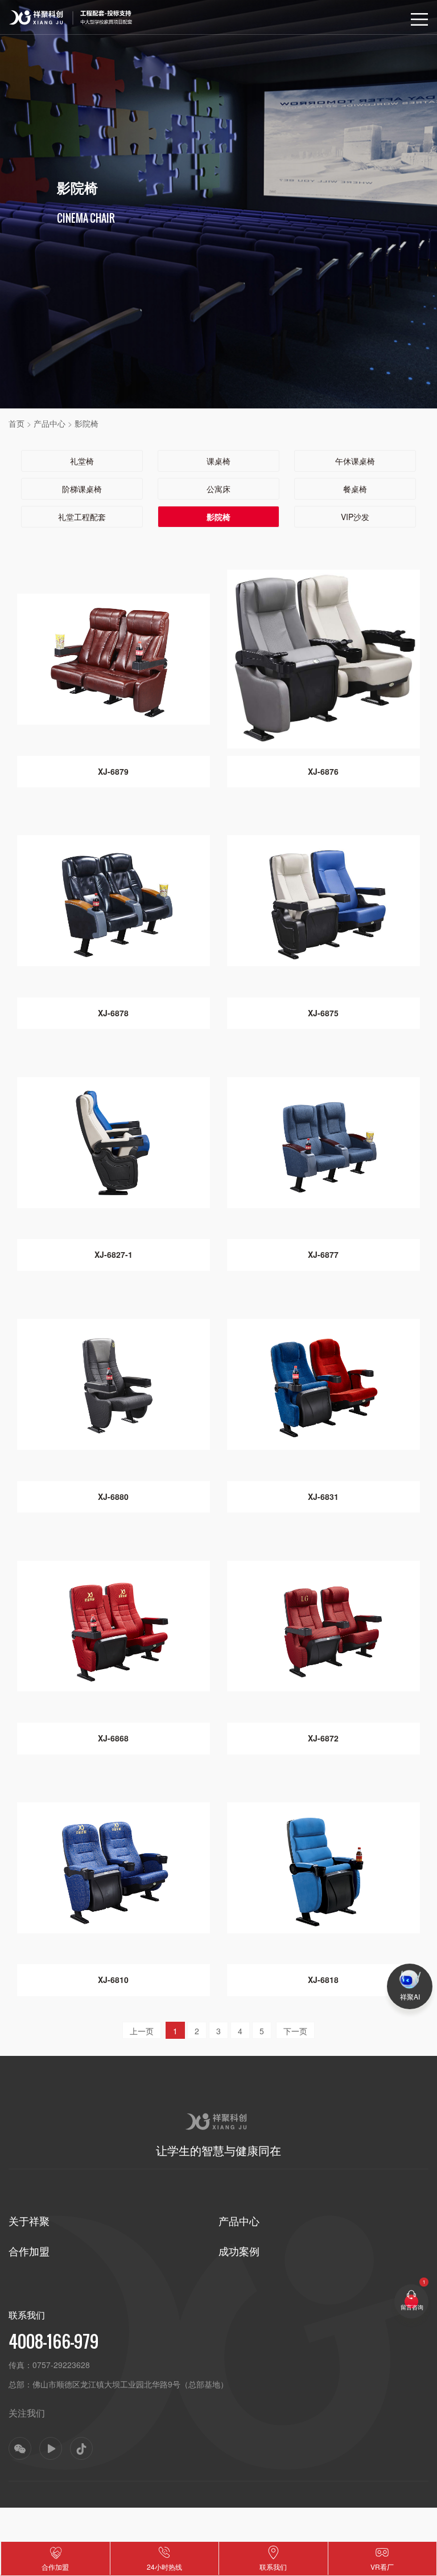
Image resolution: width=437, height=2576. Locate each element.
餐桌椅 (355, 489)
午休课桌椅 (355, 461)
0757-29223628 (61, 2365)
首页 (17, 423)
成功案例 (239, 2251)
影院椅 (86, 423)
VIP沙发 (355, 517)
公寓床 (218, 489)
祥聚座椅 (23, 12)
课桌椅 (218, 461)
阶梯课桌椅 (82, 489)
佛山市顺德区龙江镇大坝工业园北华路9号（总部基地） (130, 2384)
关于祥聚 (29, 2221)
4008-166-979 (53, 2341)
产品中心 (50, 423)
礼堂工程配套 (82, 517)
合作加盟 (29, 2251)
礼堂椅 (82, 461)
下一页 (295, 2031)
